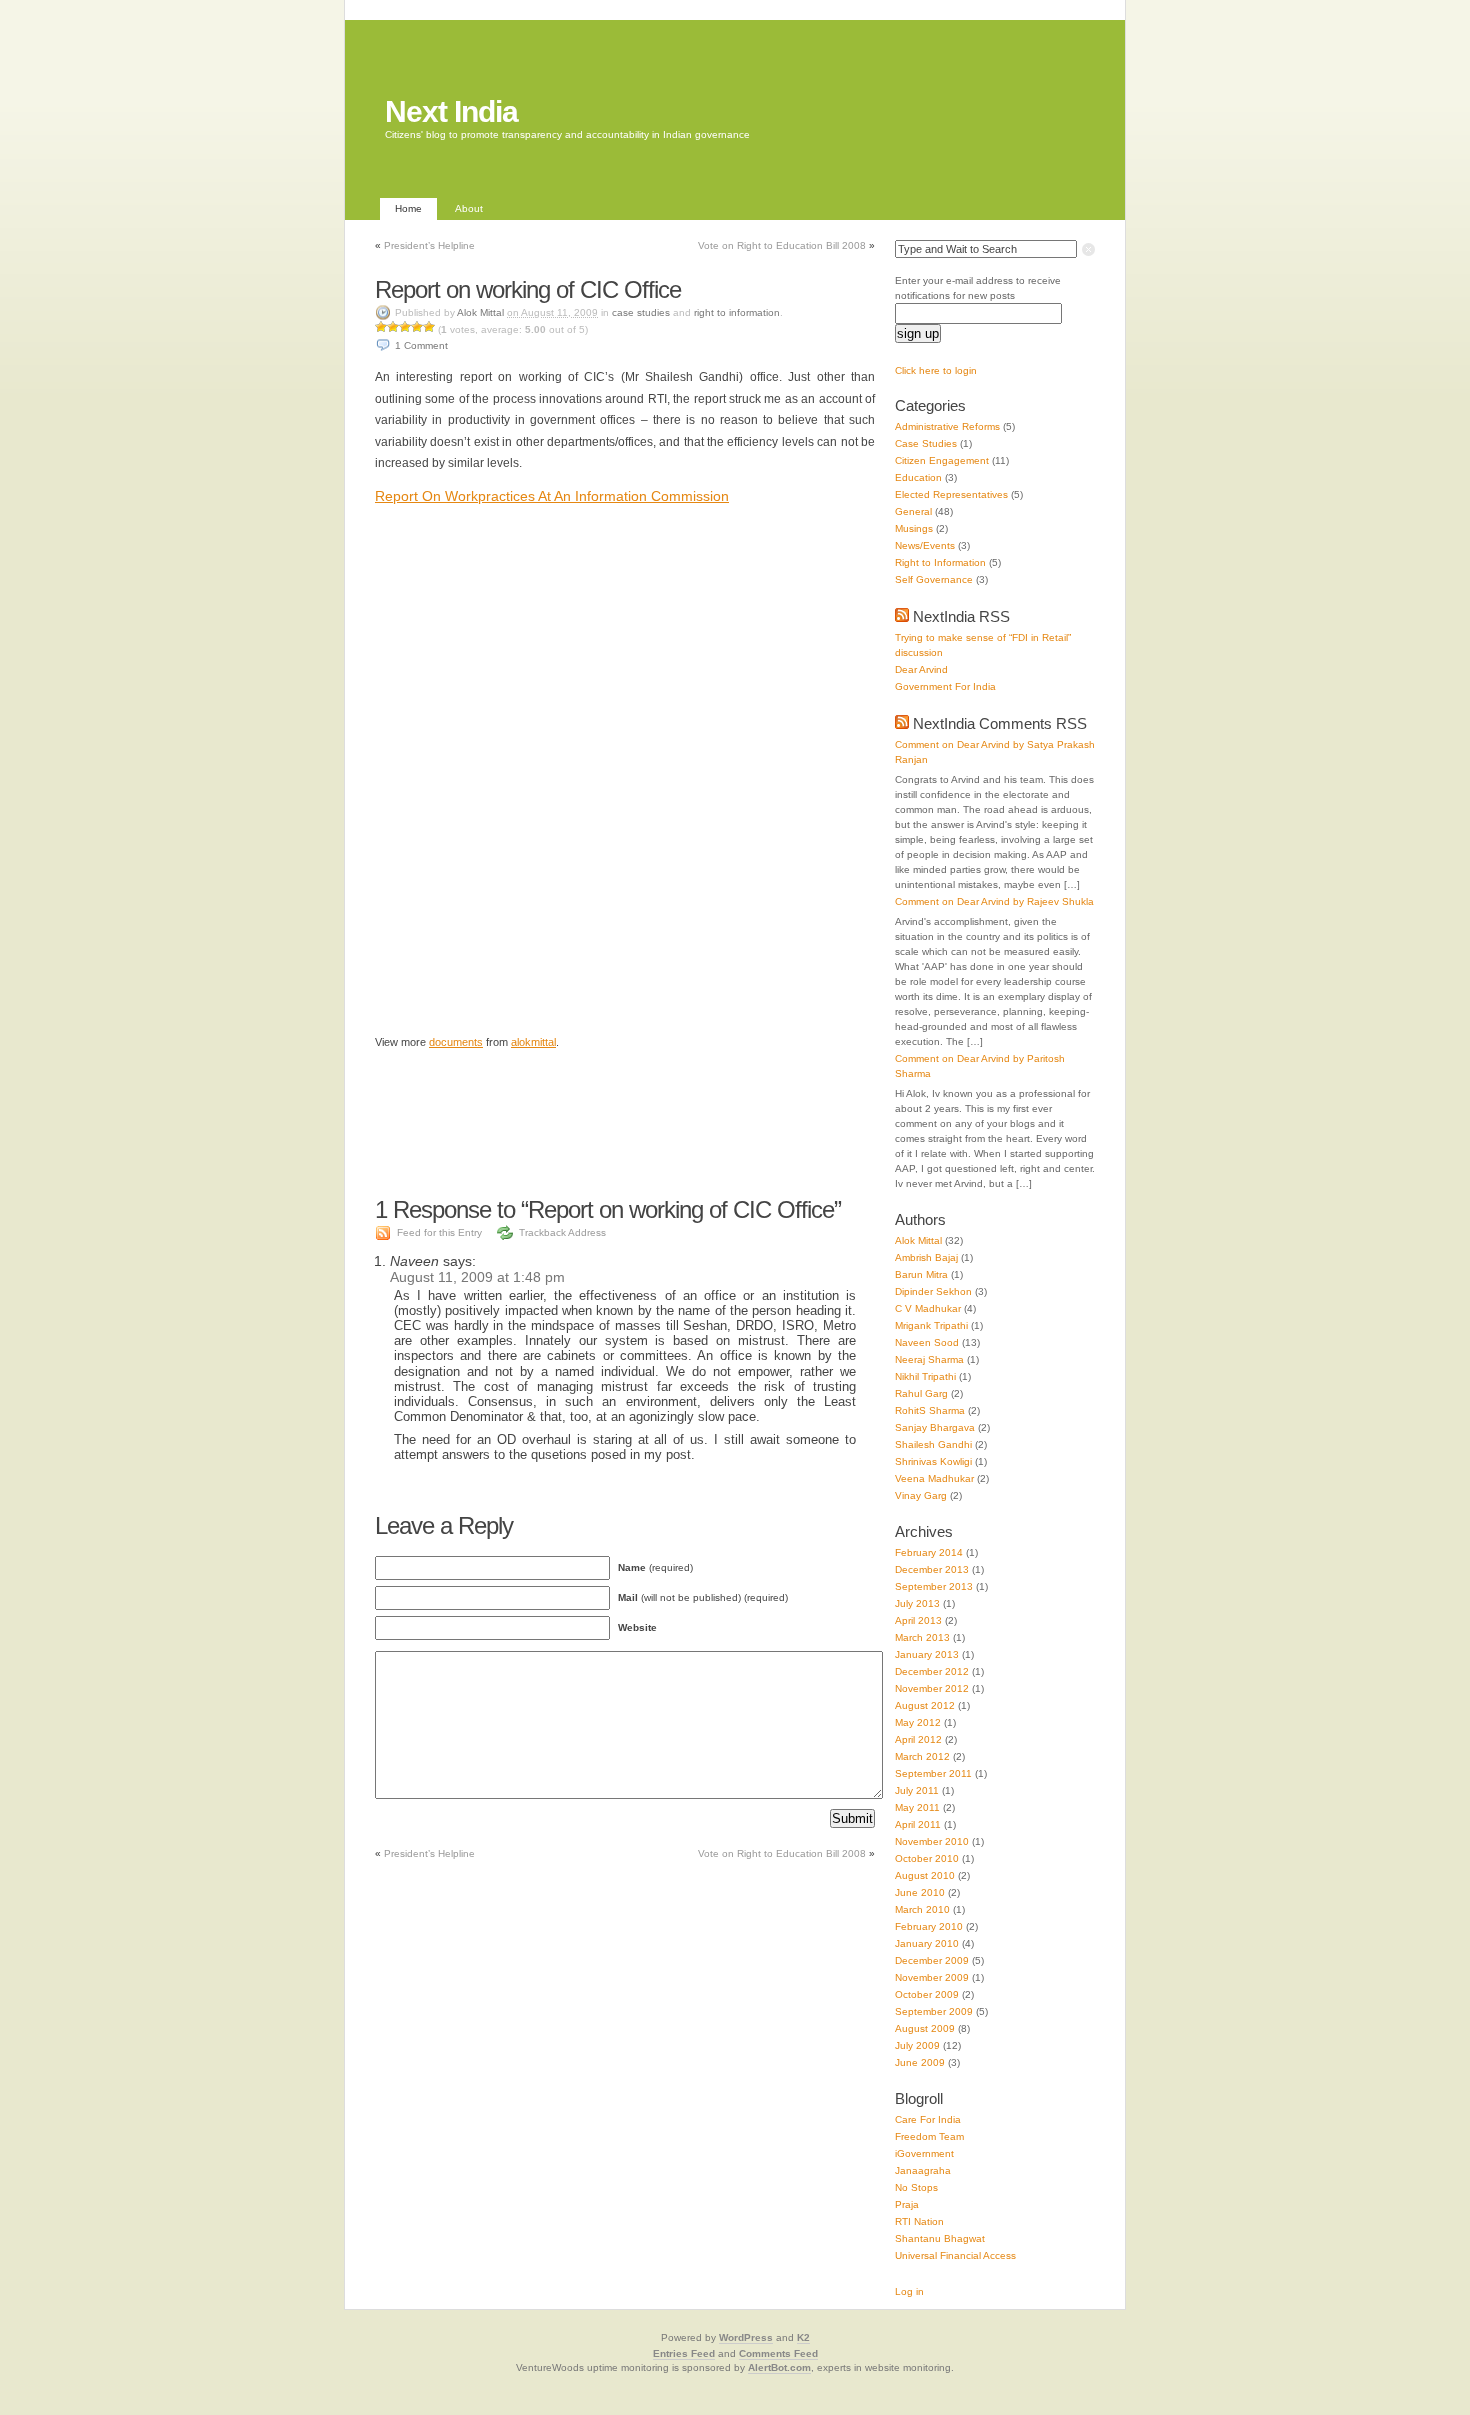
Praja (907, 2204)
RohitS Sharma (930, 1410)
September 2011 (933, 1773)
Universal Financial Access (955, 2255)
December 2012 (932, 1671)
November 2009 (932, 1977)
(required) (655, 1567)
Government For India (945, 686)
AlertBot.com (779, 2367)
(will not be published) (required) (703, 1597)
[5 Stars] (429, 327)
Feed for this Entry (439, 1232)
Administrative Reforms (947, 426)
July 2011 (917, 1790)
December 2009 (932, 1960)
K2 (803, 2337)
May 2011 (917, 1807)
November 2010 (932, 1841)
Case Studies (641, 312)
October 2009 (927, 1994)
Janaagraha (923, 2170)
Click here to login (936, 370)
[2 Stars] (393, 327)
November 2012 (932, 1688)
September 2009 (934, 2011)
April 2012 (918, 1739)
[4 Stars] (417, 327)
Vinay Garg (921, 1495)
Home (408, 208)
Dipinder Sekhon (933, 1291)
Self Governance (934, 579)
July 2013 (917, 1603)
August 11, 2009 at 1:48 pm (477, 1277)
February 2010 (929, 1926)
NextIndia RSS (961, 616)
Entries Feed (684, 2353)
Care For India (928, 2119)
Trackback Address (562, 1232)
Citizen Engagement (942, 460)
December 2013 (932, 1569)
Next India (451, 111)
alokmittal (533, 1042)
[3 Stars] (405, 327)
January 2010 (927, 1943)
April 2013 (918, 1620)
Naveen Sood (927, 1342)
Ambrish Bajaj (926, 1257)
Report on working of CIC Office (528, 289)
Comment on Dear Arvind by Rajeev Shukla (994, 901)
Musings (914, 528)
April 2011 (918, 1824)
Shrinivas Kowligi (933, 1461)
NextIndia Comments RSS (1000, 723)
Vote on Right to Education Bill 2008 (782, 245)
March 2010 (922, 1909)
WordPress (746, 2337)
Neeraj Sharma (929, 1359)
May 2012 (918, 1722)
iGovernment (924, 2153)
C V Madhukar (928, 1308)
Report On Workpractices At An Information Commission (552, 496)
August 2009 (925, 2028)
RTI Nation (919, 2221)
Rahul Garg (921, 1393)
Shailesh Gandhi (933, 1444)
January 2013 (927, 1654)
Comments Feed (778, 2353)
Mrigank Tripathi (931, 1325)
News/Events (925, 545)
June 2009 (920, 2062)
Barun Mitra (921, 1274)
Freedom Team (929, 2136)
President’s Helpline (429, 245)
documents (456, 1042)
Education (918, 477)
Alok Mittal (480, 312)
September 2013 (934, 1586)
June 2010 (920, 1892)
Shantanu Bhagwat (940, 2238)
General (913, 511)
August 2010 (925, 1875)
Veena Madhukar (934, 1478)
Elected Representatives (951, 494)
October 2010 (927, 1858)
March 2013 (922, 1637)
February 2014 (929, 1552)
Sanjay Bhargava (935, 1427)
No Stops (916, 2187)
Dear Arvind (921, 669)
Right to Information (737, 312)
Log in (909, 2291)
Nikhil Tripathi (925, 1376)
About (469, 208)
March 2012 (922, 1756)
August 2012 (925, 1705)
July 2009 (917, 2045)
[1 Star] (381, 327)
